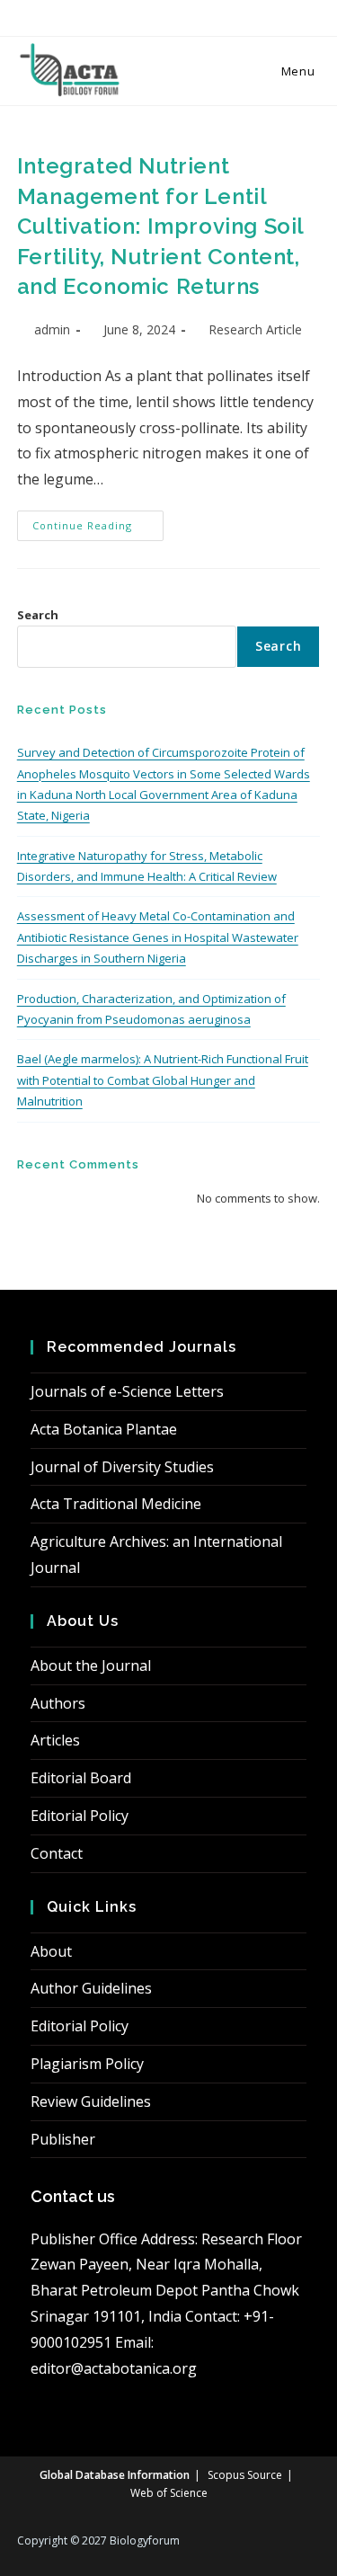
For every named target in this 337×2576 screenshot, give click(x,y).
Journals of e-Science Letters (127, 1391)
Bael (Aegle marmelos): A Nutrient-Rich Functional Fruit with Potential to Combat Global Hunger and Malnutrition (163, 1080)
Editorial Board (81, 1778)
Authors (58, 1703)
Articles (55, 1740)
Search (38, 615)
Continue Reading (98, 529)
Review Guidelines (91, 2101)
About (51, 1951)
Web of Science (169, 2493)
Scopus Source (245, 2475)
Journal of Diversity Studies (122, 1467)
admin (52, 329)
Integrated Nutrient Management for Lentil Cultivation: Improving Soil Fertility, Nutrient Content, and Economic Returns (160, 226)
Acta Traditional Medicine (116, 1504)
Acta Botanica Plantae (104, 1429)
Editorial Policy (80, 1816)
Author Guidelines (91, 1988)
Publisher (63, 2139)
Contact (57, 1853)
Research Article (255, 329)
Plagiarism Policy (87, 2064)
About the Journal (91, 1666)
